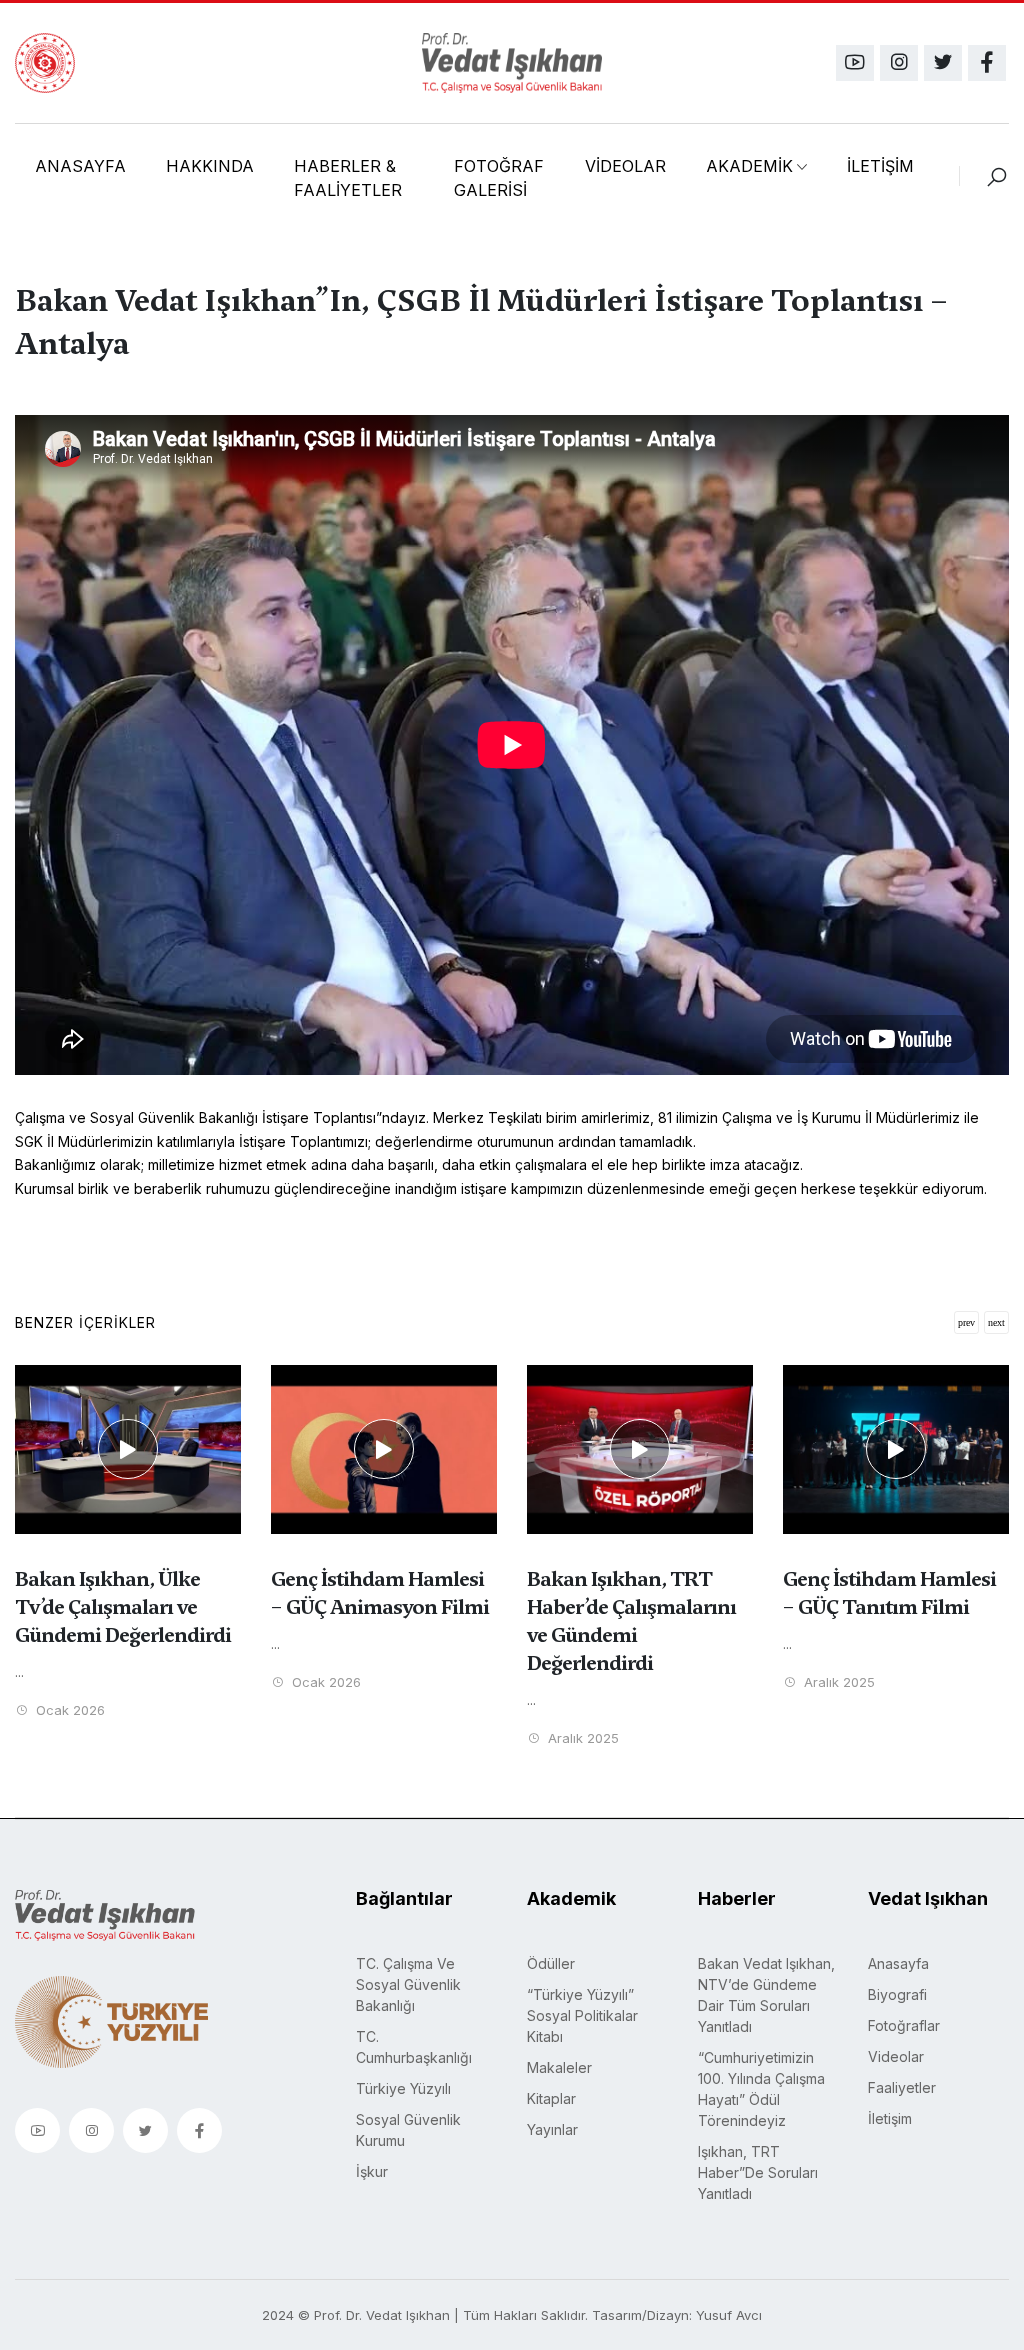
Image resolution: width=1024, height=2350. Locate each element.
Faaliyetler (902, 2087)
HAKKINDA (210, 166)
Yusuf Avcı (729, 2315)
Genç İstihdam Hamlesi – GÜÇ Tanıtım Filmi (889, 1593)
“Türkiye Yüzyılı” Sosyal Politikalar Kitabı (582, 2015)
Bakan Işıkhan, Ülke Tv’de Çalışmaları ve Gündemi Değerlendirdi (123, 1607)
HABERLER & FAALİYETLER (348, 178)
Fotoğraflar (904, 2025)
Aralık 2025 (581, 1738)
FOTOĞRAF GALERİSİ (499, 178)
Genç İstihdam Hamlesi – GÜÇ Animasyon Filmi (380, 1593)
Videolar (896, 2056)
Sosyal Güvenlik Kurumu (408, 2130)
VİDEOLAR (625, 166)
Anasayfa (898, 1963)
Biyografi (897, 1994)
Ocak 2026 (68, 1710)
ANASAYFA (80, 166)
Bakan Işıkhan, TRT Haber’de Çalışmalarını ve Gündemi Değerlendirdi (631, 1621)
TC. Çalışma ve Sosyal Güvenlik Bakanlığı (408, 1984)
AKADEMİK (749, 166)
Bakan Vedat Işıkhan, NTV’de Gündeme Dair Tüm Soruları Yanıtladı (766, 1995)
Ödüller (551, 1963)
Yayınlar (552, 2129)
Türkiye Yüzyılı (403, 2088)
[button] (996, 1322)
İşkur (372, 2171)
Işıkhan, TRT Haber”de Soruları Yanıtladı (758, 2172)
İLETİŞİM (880, 166)
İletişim (890, 2118)
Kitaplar (551, 2098)
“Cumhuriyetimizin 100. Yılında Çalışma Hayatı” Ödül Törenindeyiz (761, 2089)
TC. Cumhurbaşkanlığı (414, 2047)
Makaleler (559, 2067)
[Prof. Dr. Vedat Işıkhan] (512, 63)
